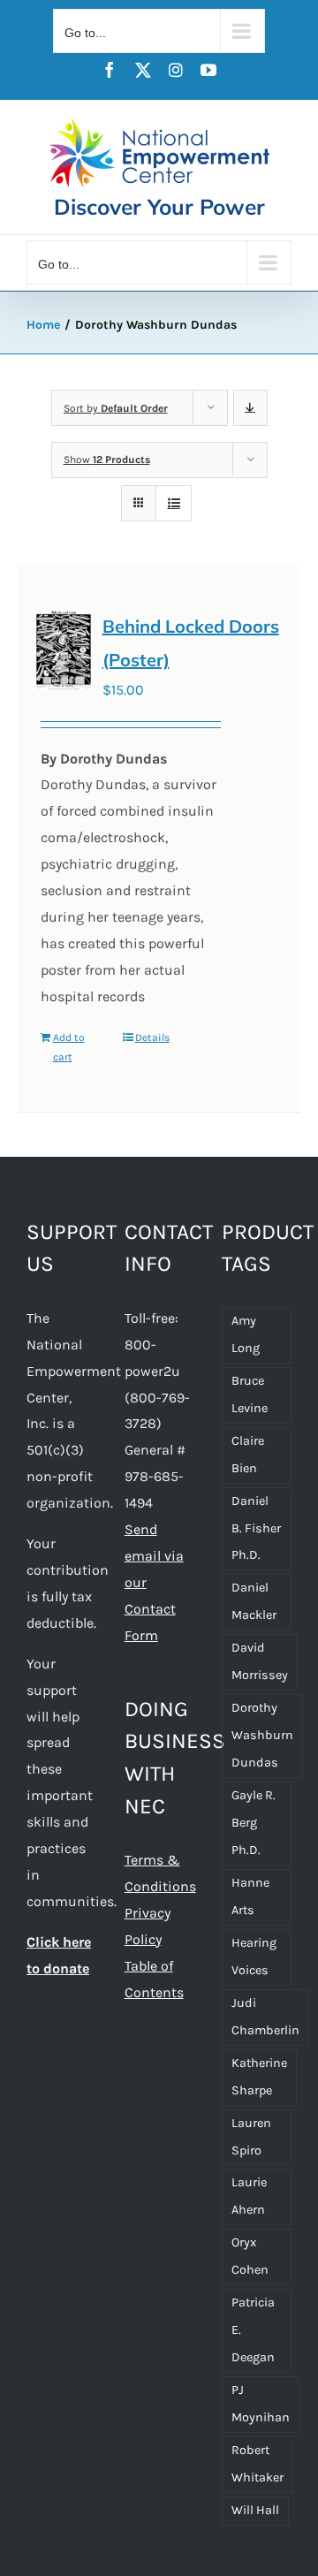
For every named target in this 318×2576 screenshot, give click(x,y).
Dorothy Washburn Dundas (262, 1735)
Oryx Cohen (250, 2256)
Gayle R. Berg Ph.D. (254, 1823)
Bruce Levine (250, 1394)
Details (152, 1037)
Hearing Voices (254, 1957)
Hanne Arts (250, 1896)
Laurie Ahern (249, 2196)
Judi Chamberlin (265, 2017)
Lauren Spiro (251, 2137)
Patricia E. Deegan (253, 2330)
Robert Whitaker (257, 2464)
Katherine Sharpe (259, 2077)
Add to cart (69, 1047)
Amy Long (246, 1334)
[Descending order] (250, 408)
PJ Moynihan (261, 2404)
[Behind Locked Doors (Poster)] (64, 650)
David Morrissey (260, 1661)
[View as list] (174, 503)
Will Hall (255, 2510)
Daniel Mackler (254, 1601)
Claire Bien (248, 1455)
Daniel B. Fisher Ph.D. (256, 1528)
